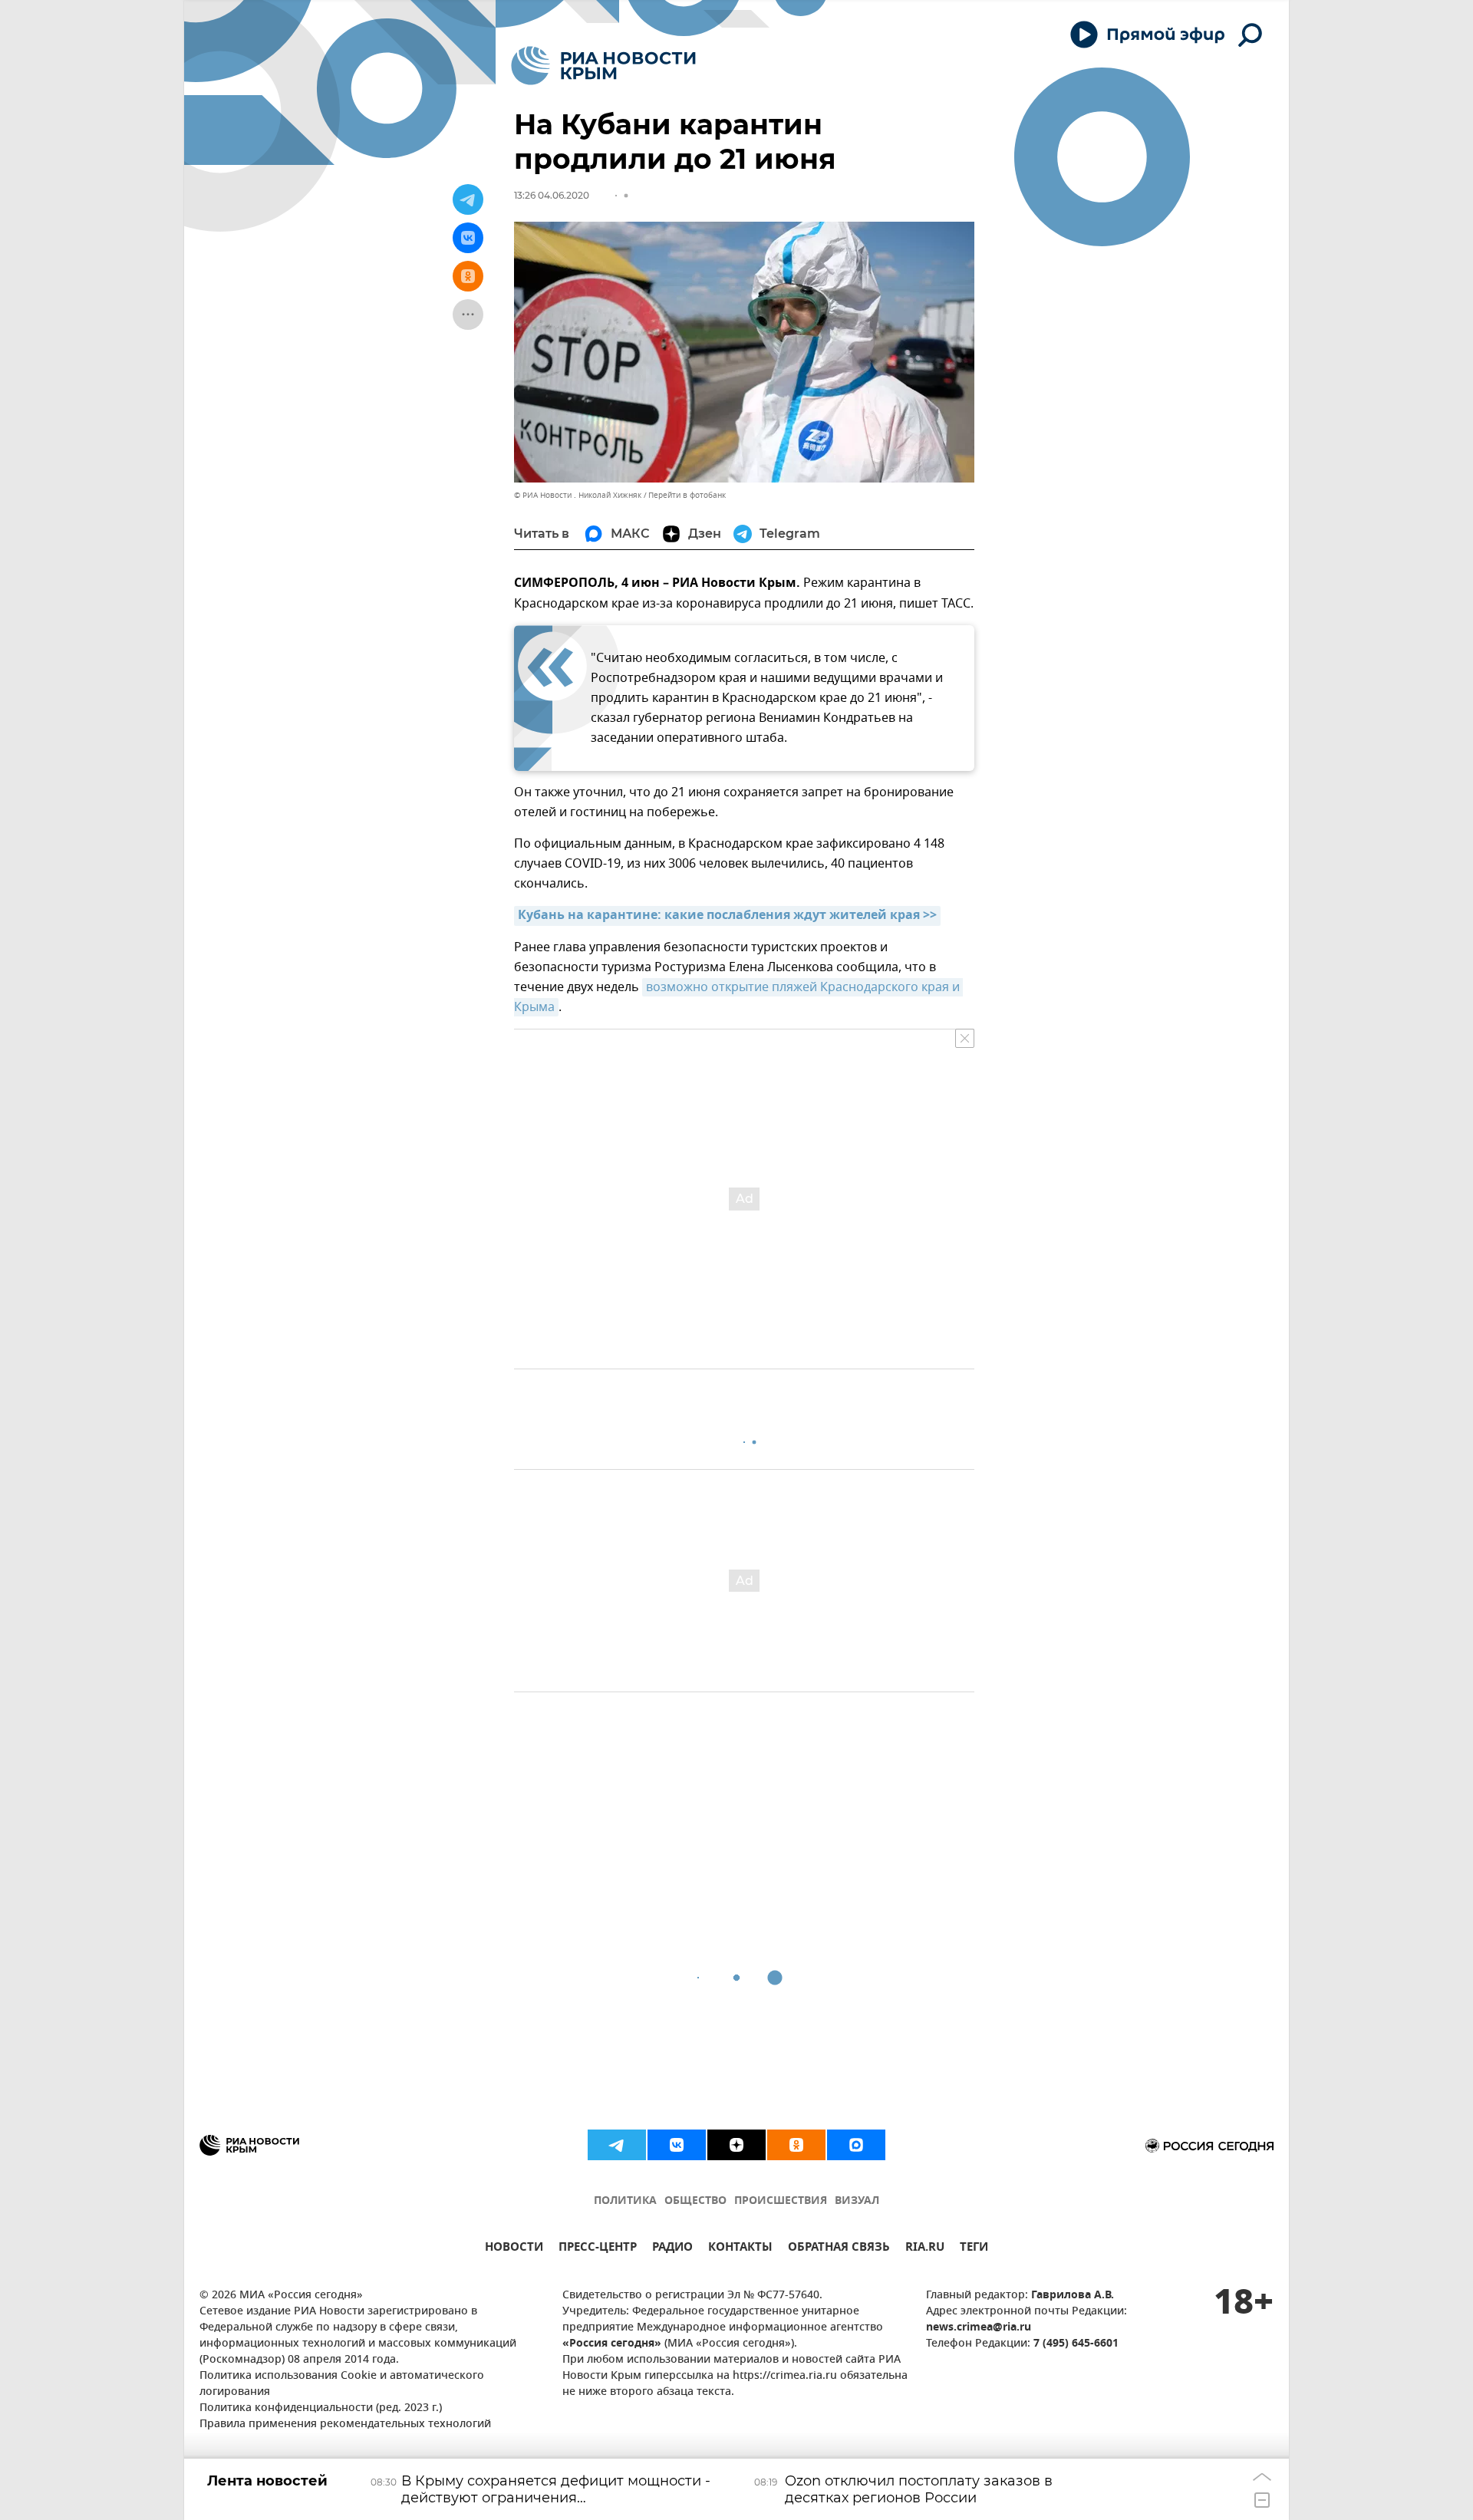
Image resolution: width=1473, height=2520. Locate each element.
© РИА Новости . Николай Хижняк (578, 495)
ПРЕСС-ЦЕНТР (598, 2249)
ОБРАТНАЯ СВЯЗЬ (839, 2249)
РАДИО (672, 2249)
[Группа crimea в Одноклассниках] (796, 2145)
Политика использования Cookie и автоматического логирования (342, 2384)
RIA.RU (925, 2249)
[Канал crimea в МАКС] (856, 2145)
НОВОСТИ (514, 2249)
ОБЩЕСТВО (695, 2201)
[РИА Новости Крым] (603, 66)
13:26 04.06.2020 (552, 195)
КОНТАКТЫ (740, 2249)
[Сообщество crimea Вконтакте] (677, 2145)
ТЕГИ (974, 2249)
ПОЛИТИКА (625, 2201)
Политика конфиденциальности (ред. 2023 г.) (321, 2408)
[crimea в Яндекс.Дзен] (736, 2145)
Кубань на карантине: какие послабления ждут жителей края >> (727, 916)
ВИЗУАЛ (857, 2201)
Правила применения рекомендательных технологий (345, 2424)
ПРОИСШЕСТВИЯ (781, 2201)
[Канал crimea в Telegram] (617, 2145)
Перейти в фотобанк (687, 495)
